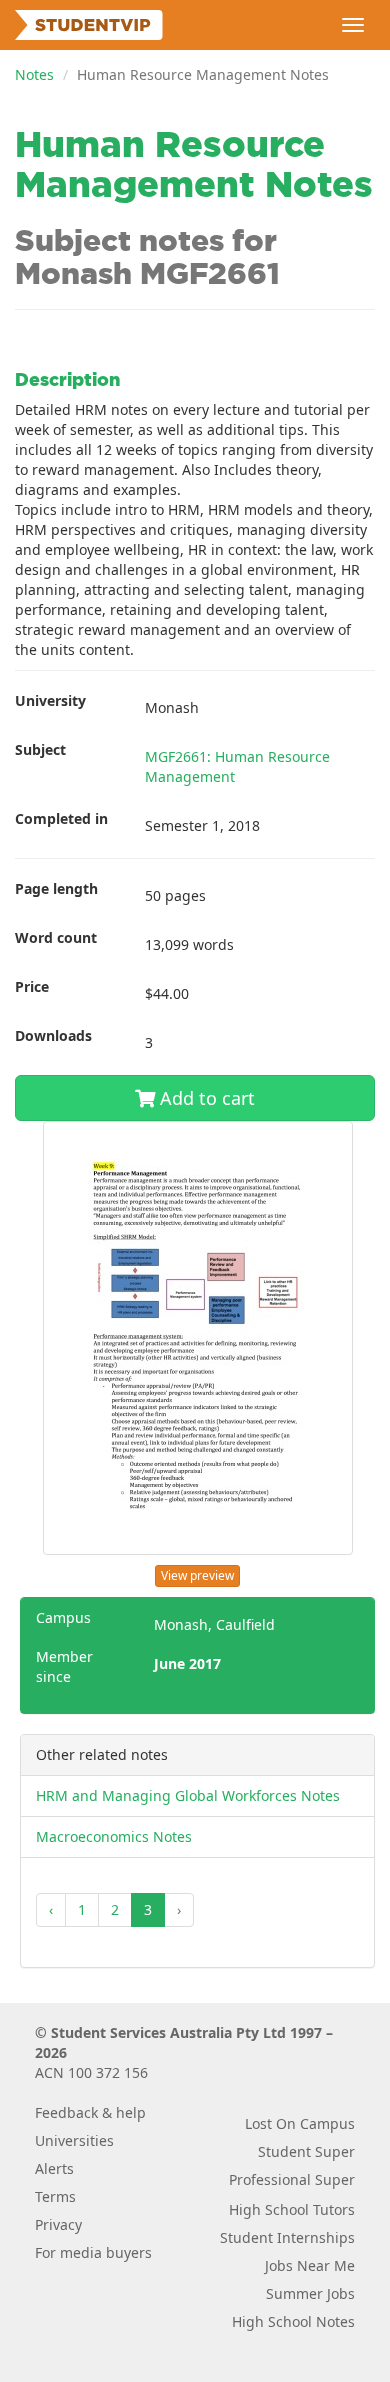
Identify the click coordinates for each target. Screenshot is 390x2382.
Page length (56, 888)
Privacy (58, 2224)
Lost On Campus (300, 2123)
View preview (197, 1575)
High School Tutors (292, 2209)
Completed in (61, 818)
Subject (40, 749)
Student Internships (287, 2237)
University (50, 700)
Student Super (306, 2151)
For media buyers (93, 2252)
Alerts (54, 2168)
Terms (55, 2196)
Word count (56, 937)
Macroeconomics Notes (114, 1836)
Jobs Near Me (310, 2265)
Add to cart (205, 1098)
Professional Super (292, 2179)
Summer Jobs (310, 2293)
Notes (34, 74)
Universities (74, 2140)
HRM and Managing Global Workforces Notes (188, 1795)
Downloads (53, 1035)
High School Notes (293, 2321)
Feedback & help (90, 2112)
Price (32, 986)
